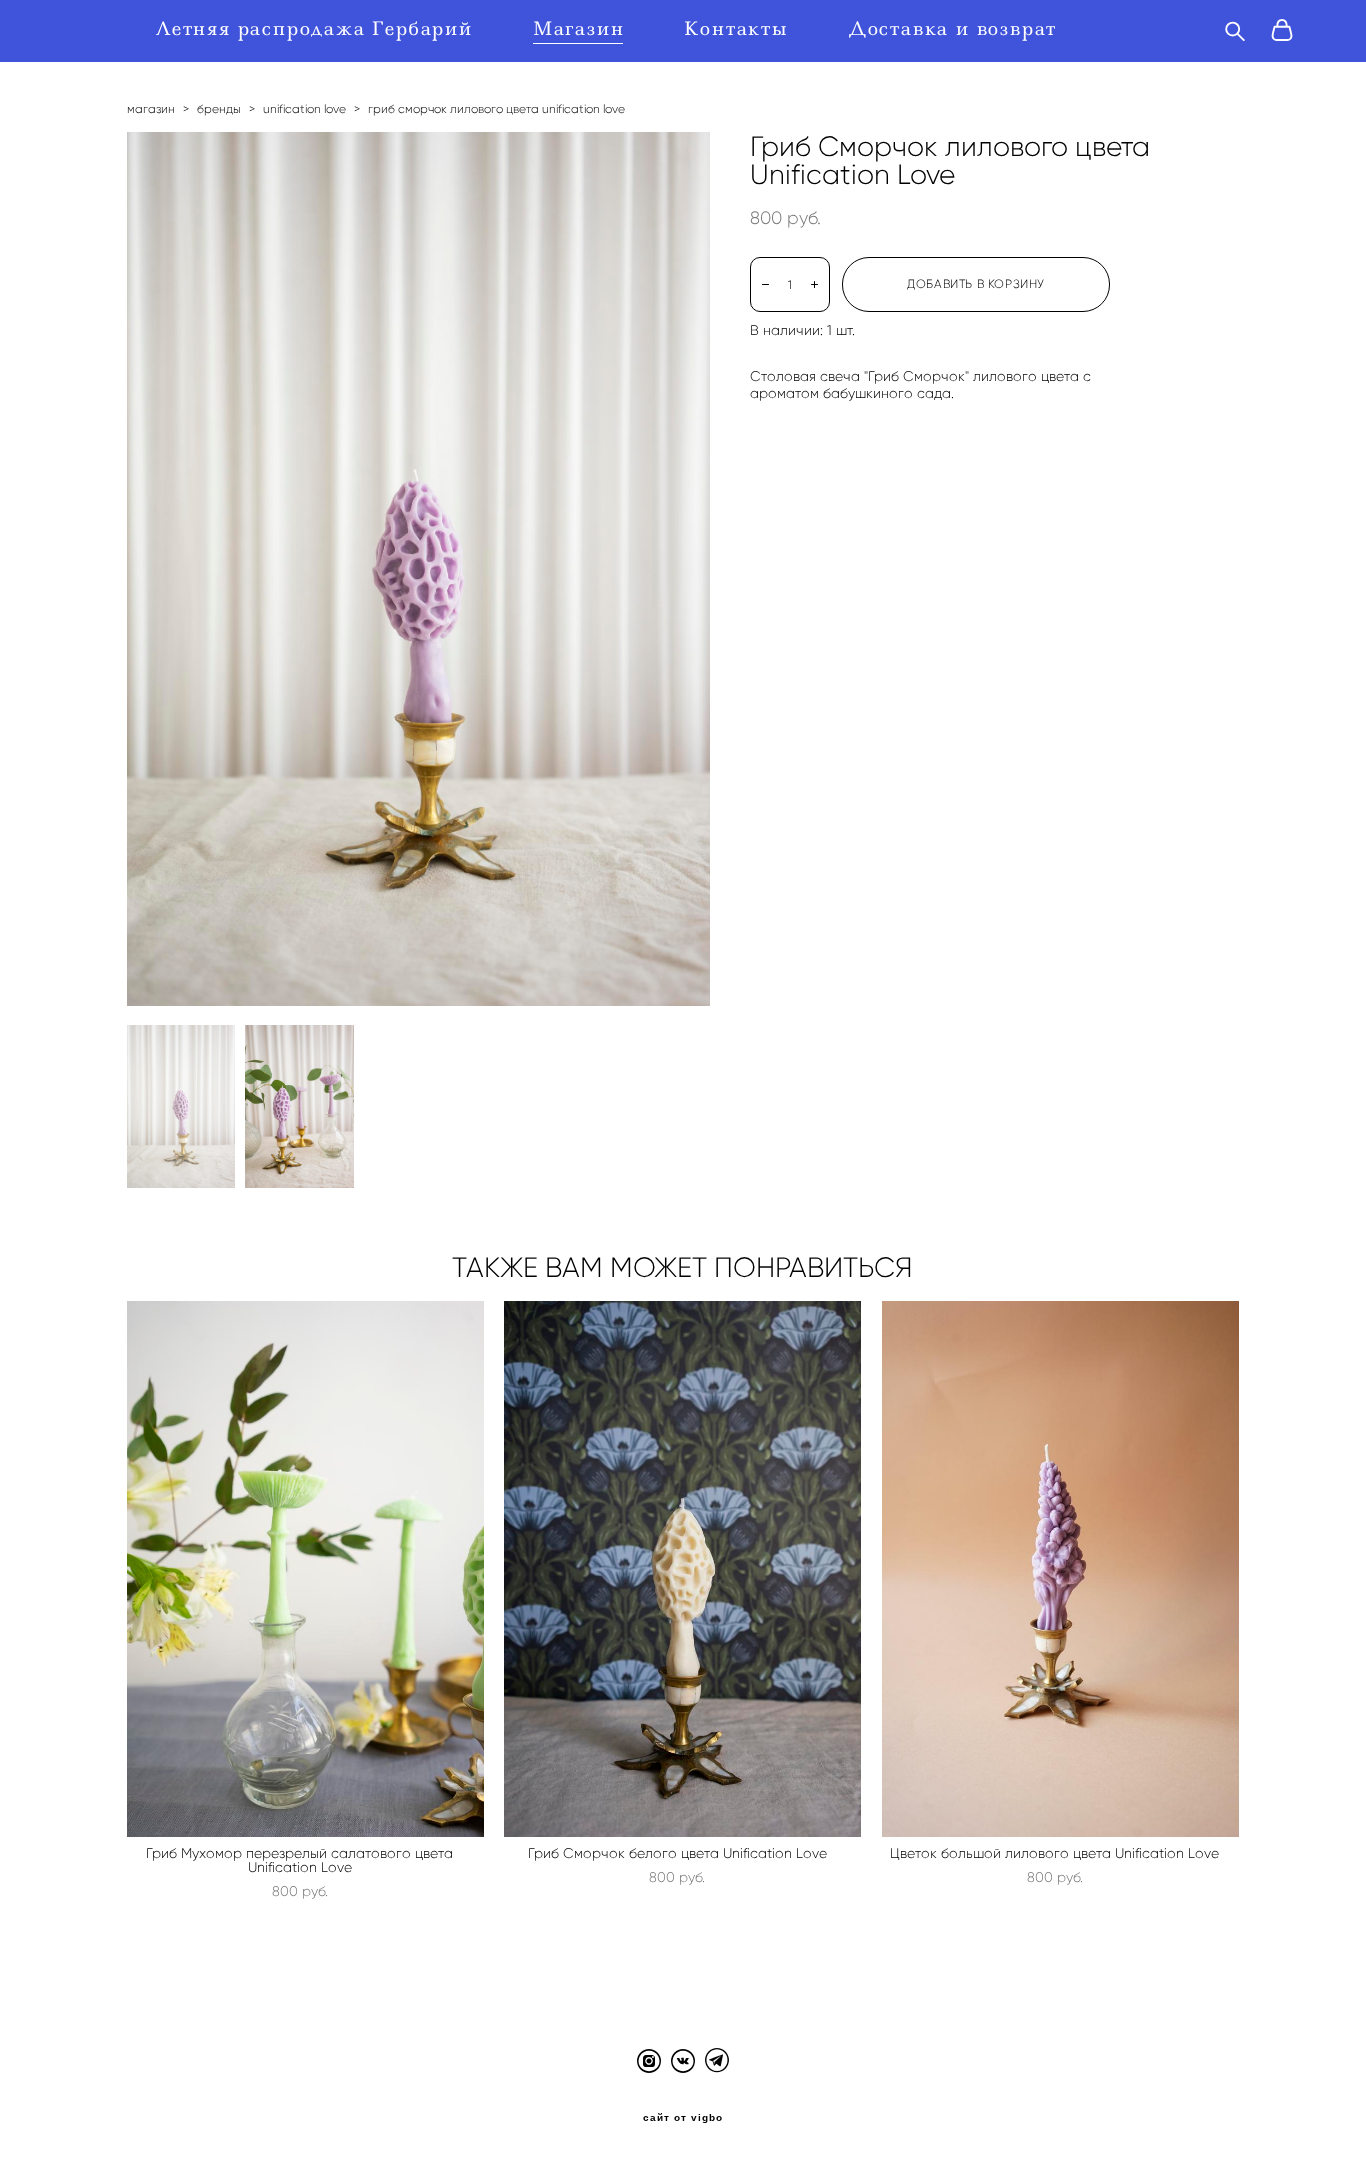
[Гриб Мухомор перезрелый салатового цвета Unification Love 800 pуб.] (305, 1569)
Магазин (579, 29)
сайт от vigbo (683, 2118)
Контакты (736, 29)
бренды (219, 108)
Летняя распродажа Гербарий (314, 29)
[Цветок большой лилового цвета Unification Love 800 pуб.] (1060, 1569)
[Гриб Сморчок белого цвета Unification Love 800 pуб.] (682, 1569)
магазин (151, 108)
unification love (304, 108)
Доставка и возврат (953, 29)
